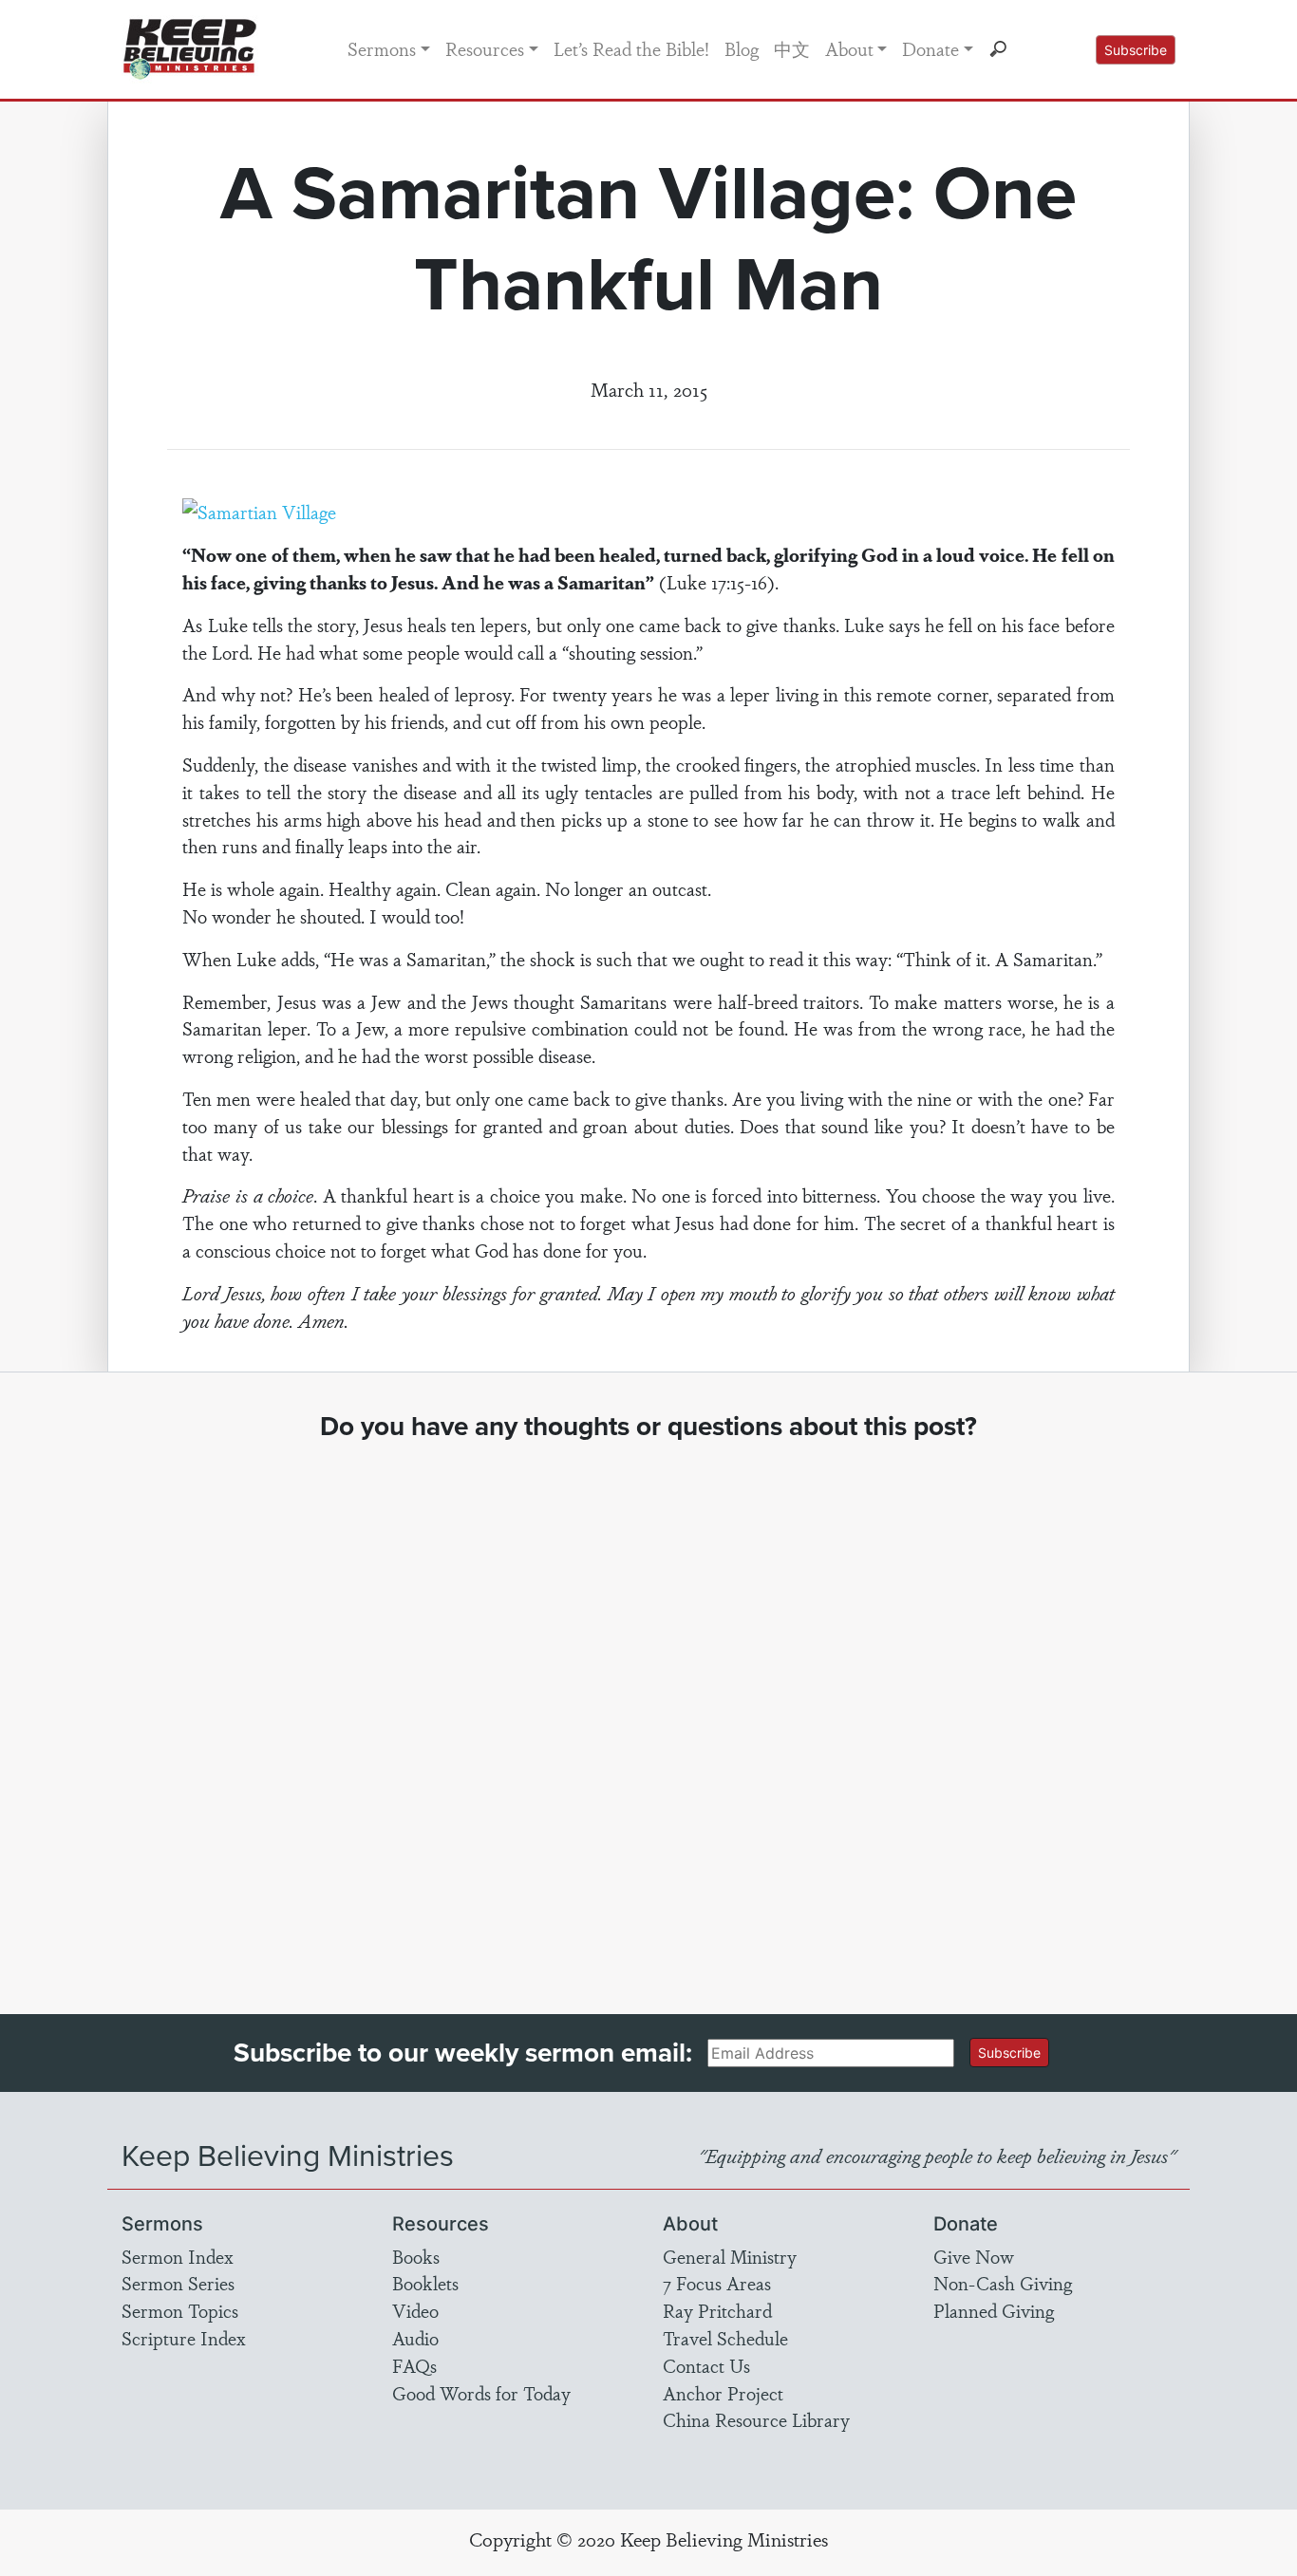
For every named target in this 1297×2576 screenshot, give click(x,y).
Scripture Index (184, 2338)
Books (416, 2256)
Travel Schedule (725, 2338)
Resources (485, 48)
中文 (792, 48)
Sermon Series (178, 2283)
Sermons (382, 48)
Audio (415, 2338)
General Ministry (730, 2256)
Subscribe (1136, 50)
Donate (930, 48)
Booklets (425, 2283)
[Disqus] (649, 1710)
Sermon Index (178, 2256)
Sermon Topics (180, 2310)
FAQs (414, 2365)
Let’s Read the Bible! (631, 48)
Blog (742, 48)
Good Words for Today (481, 2393)
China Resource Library (756, 2419)
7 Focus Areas (717, 2283)
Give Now (974, 2256)
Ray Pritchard (717, 2310)
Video (415, 2310)
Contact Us (706, 2365)
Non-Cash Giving (1003, 2283)
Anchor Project (723, 2393)
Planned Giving (994, 2310)
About (849, 48)
